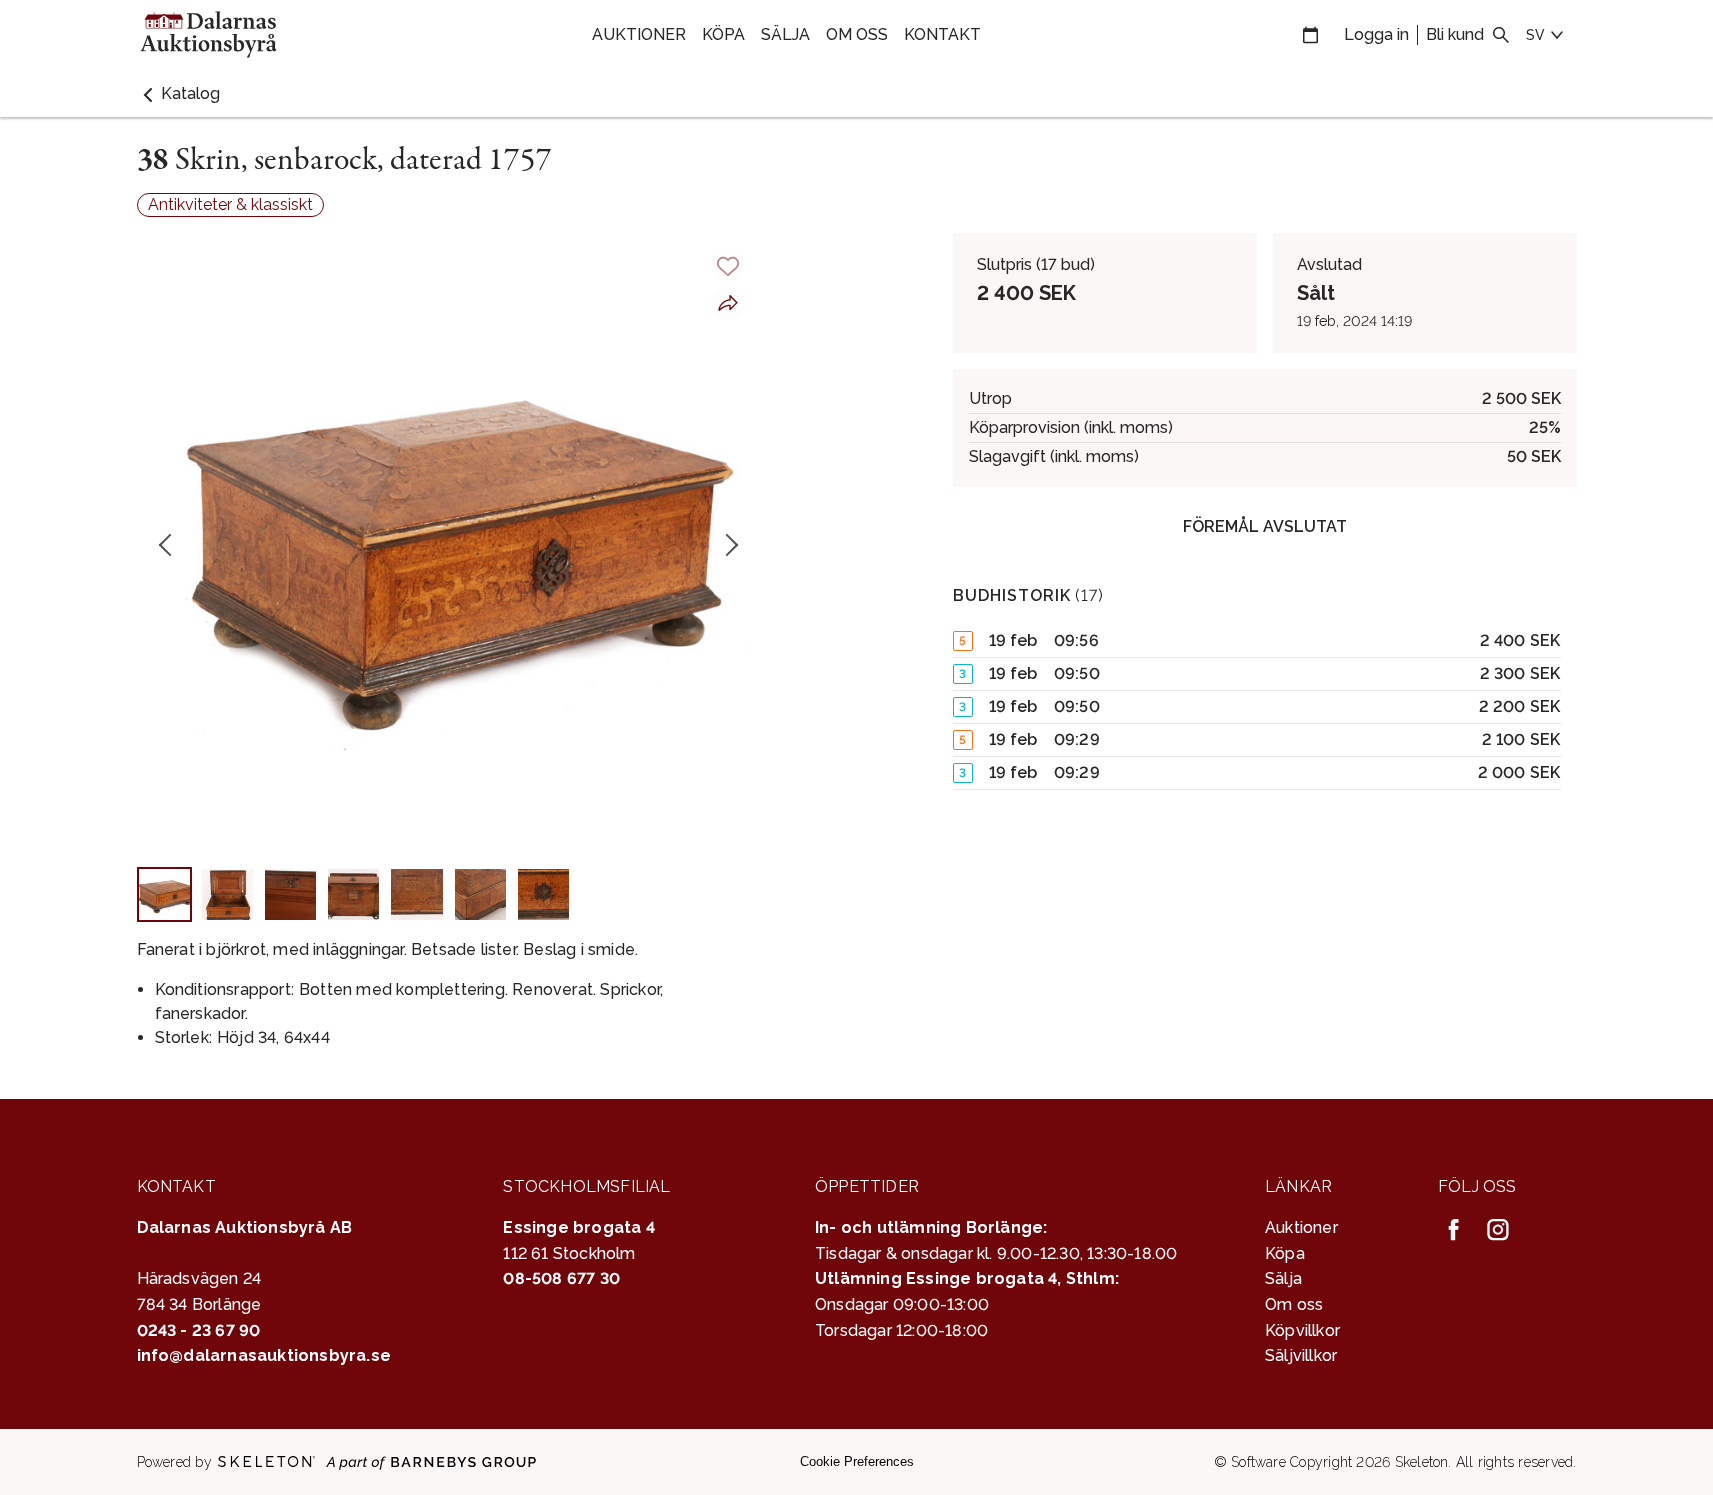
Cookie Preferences (857, 1461)
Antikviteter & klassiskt (230, 204)
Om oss (857, 34)
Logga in (1376, 34)
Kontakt (942, 34)
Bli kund (1455, 34)
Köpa (723, 34)
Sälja (785, 34)
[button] (178, 94)
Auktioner (639, 34)
